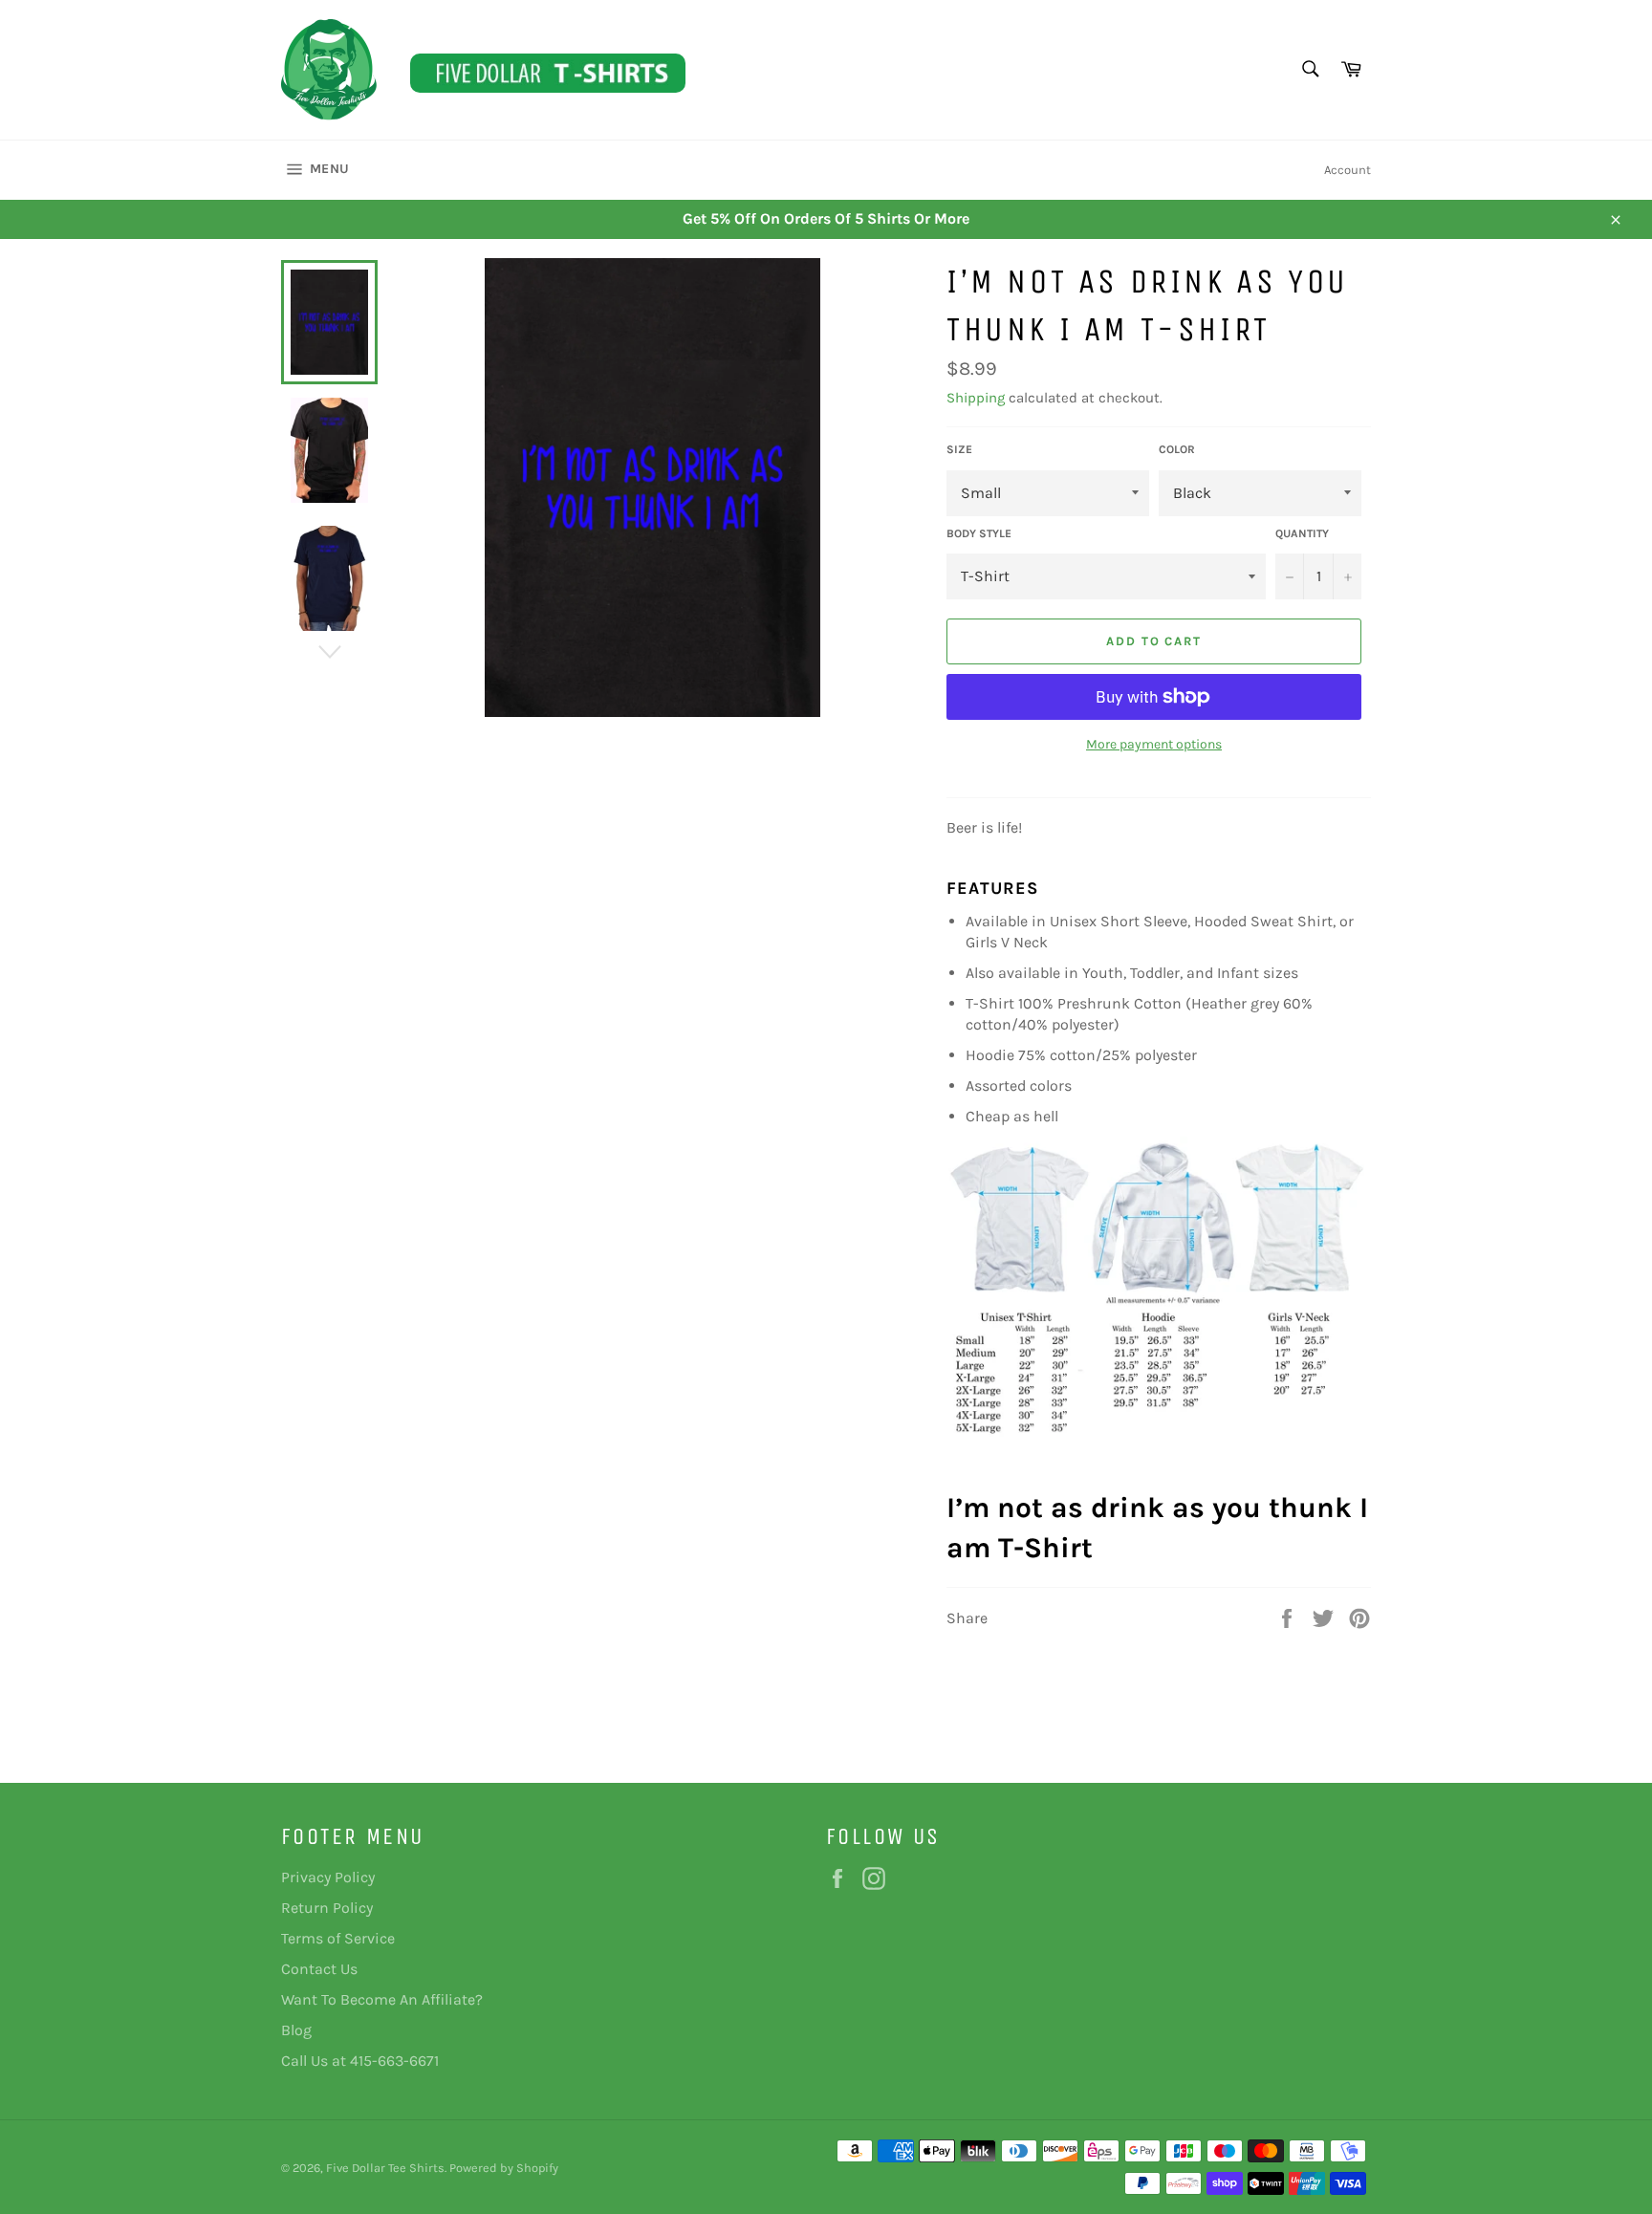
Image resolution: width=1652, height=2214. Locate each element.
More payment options (1154, 744)
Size (959, 449)
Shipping (976, 398)
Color (1177, 449)
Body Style (979, 533)
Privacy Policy (328, 1877)
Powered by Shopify (504, 2168)
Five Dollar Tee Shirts (385, 2168)
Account (1348, 170)
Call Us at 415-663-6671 (360, 2061)
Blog (296, 2030)
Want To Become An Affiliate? (382, 1999)
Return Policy (327, 1908)
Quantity (1302, 533)
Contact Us (319, 1969)
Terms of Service (338, 1938)
